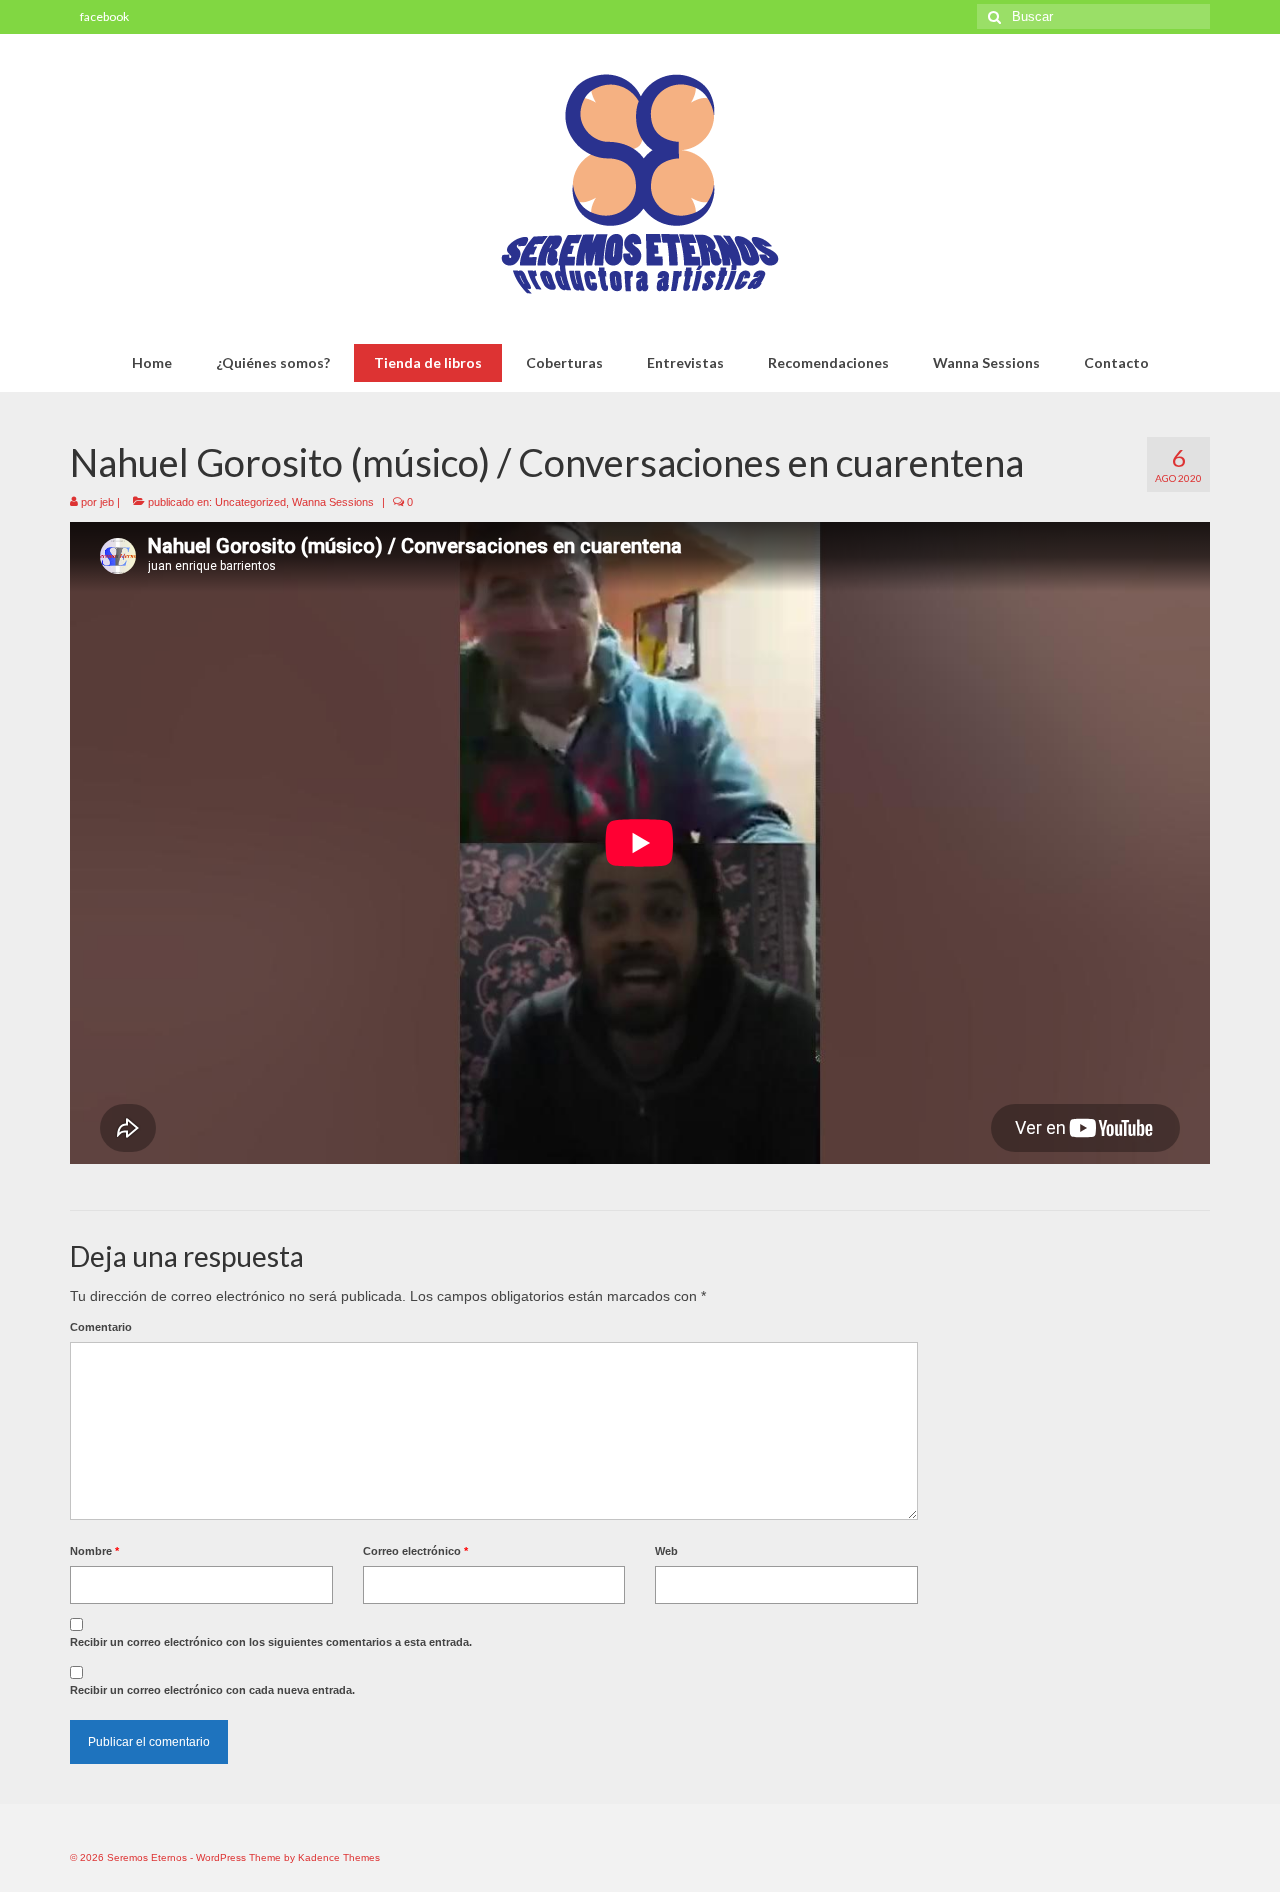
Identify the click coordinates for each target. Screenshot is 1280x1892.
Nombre (94, 1551)
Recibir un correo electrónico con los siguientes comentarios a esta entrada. (271, 1642)
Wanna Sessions (333, 502)
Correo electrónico (415, 1551)
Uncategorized (250, 502)
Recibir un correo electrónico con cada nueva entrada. (212, 1690)
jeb (107, 502)
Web (666, 1551)
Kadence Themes (339, 1857)
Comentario (101, 1327)
